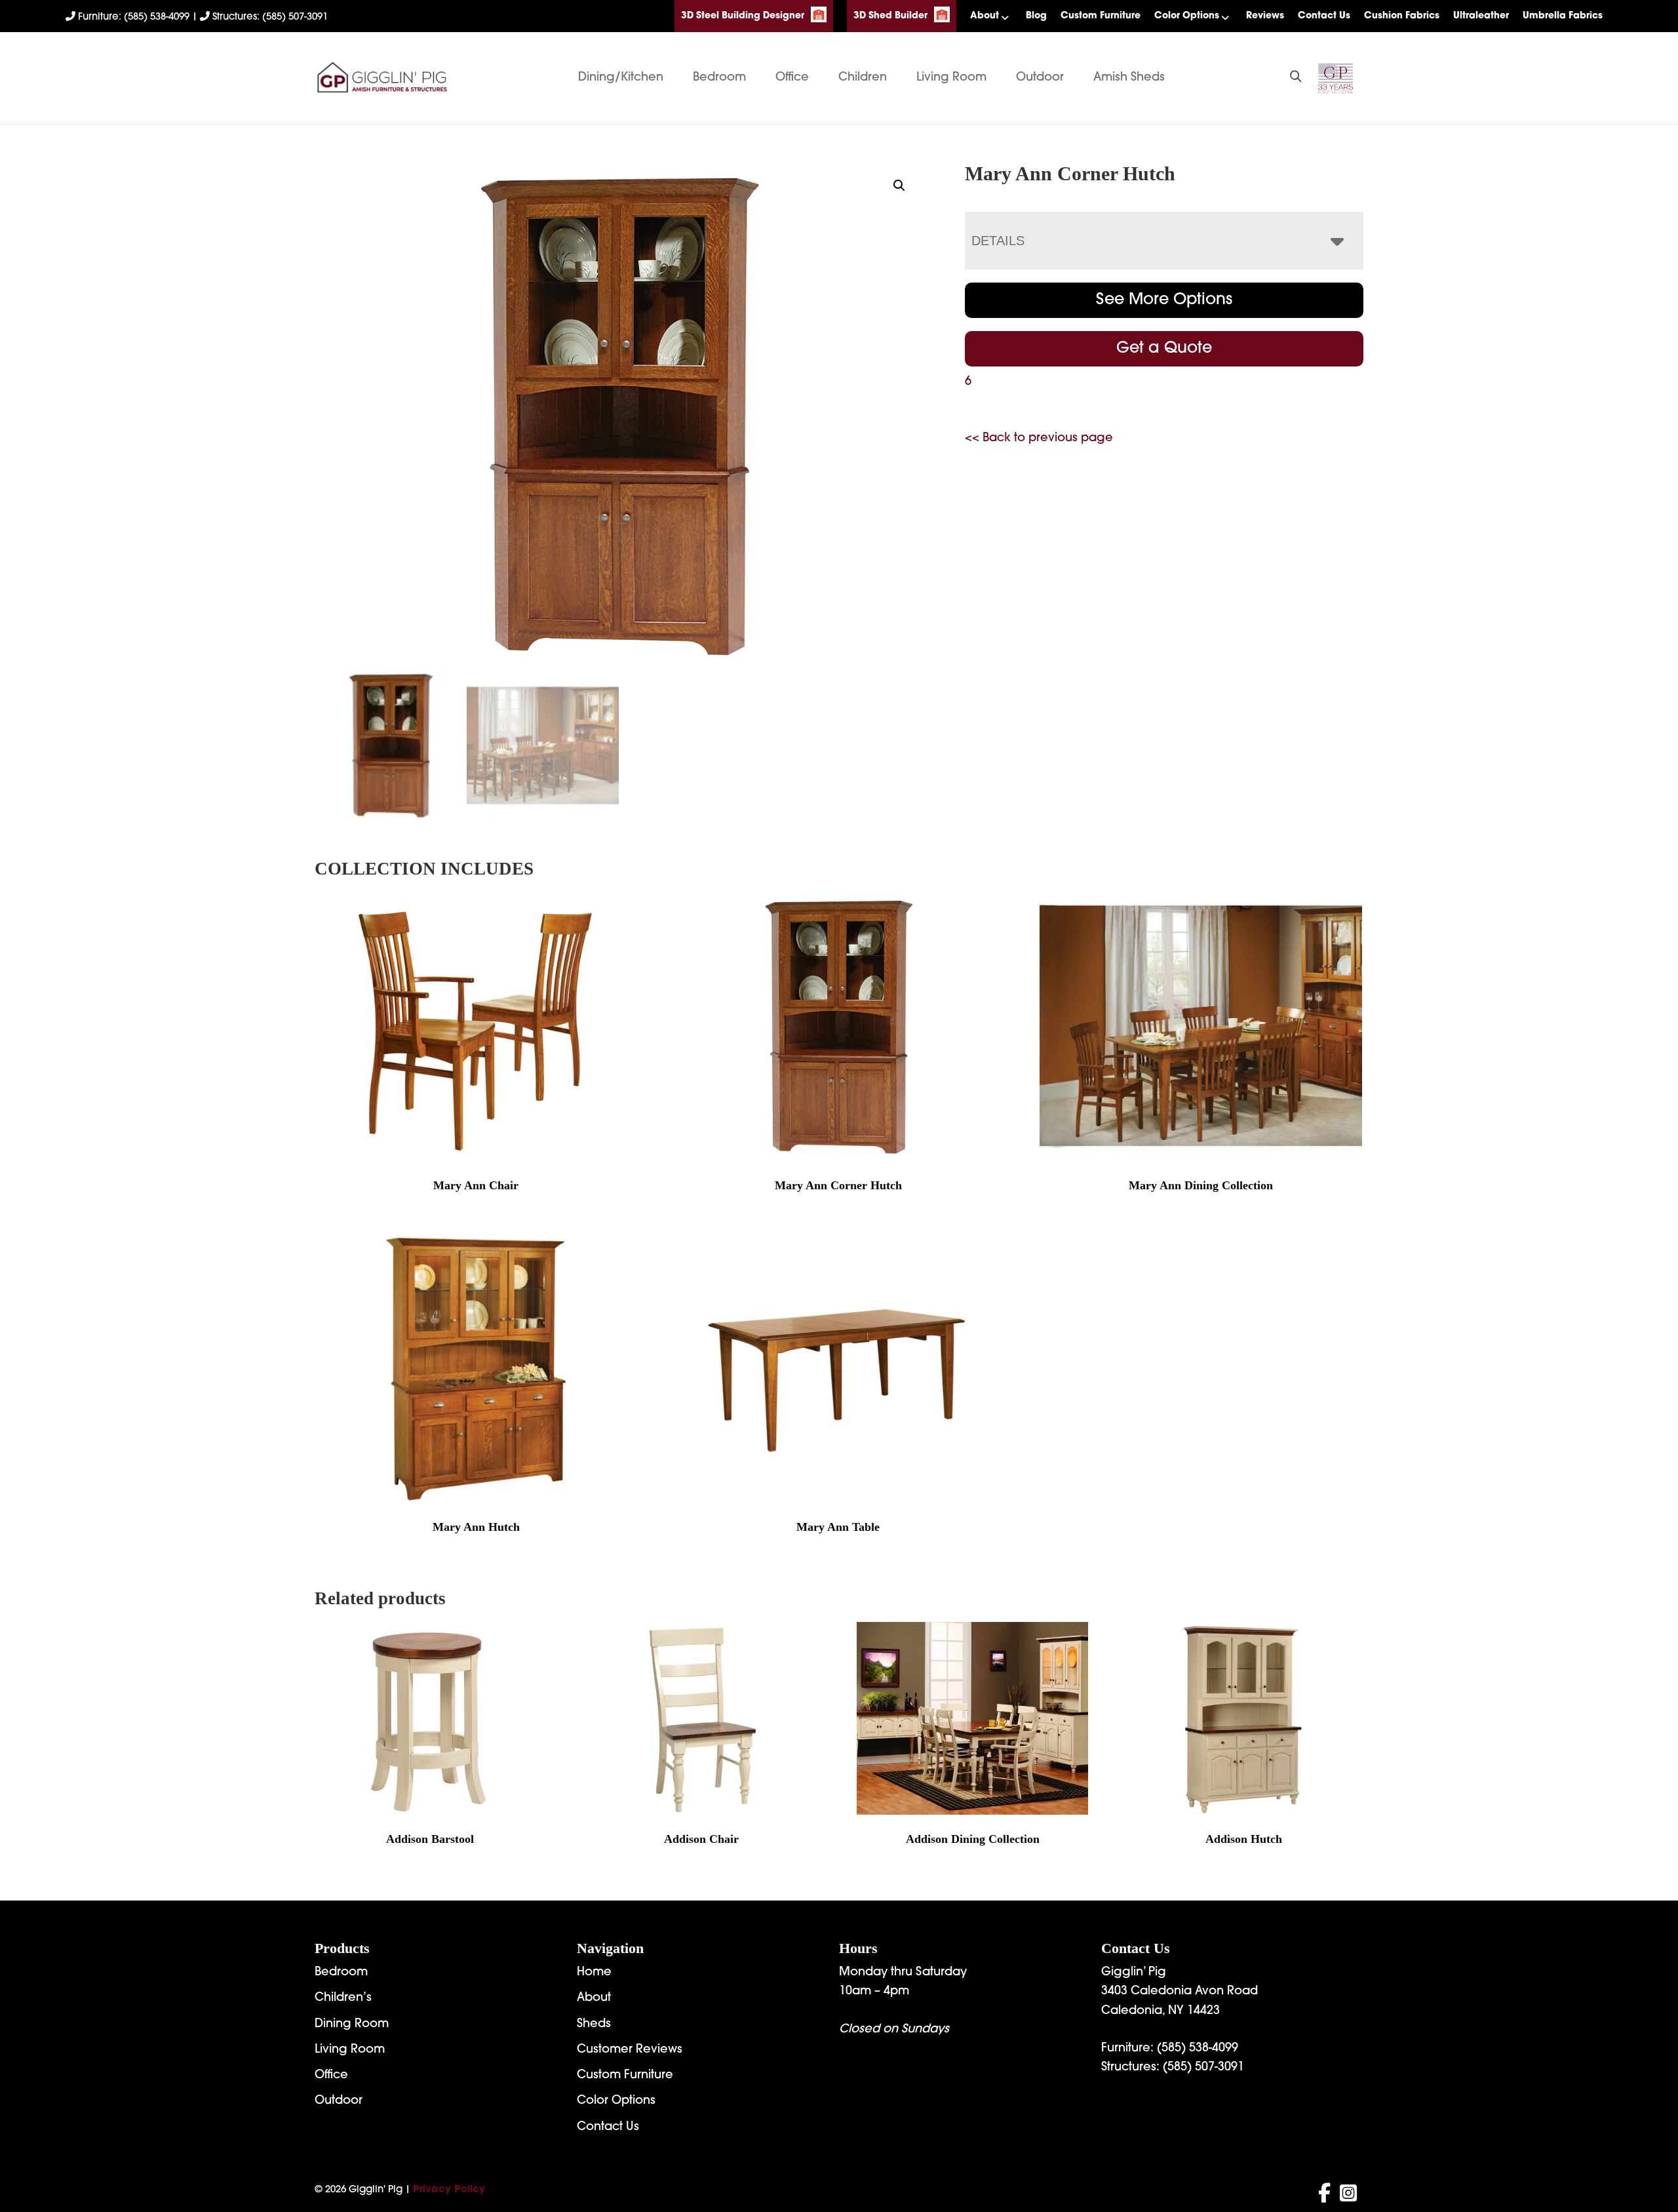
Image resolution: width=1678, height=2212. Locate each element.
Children (863, 78)
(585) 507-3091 (1203, 2068)
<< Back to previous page (1039, 439)
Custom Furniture (1101, 16)
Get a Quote (1164, 349)
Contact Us (1324, 16)
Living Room (951, 78)
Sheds (594, 2024)
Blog (1036, 16)
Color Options (1187, 16)
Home (594, 1973)
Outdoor (1040, 78)
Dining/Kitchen (621, 78)
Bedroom (719, 78)
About (985, 16)
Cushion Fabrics (1402, 16)
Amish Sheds (1129, 78)
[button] (899, 186)
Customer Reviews (630, 2050)
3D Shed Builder (890, 16)
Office (792, 78)
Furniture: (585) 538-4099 (134, 17)
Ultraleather (1481, 16)
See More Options (1164, 300)
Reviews (1265, 16)
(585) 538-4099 (1198, 2049)
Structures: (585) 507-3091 (269, 17)
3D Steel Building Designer (743, 16)
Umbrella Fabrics (1563, 16)
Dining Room (352, 2024)
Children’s (343, 1998)
